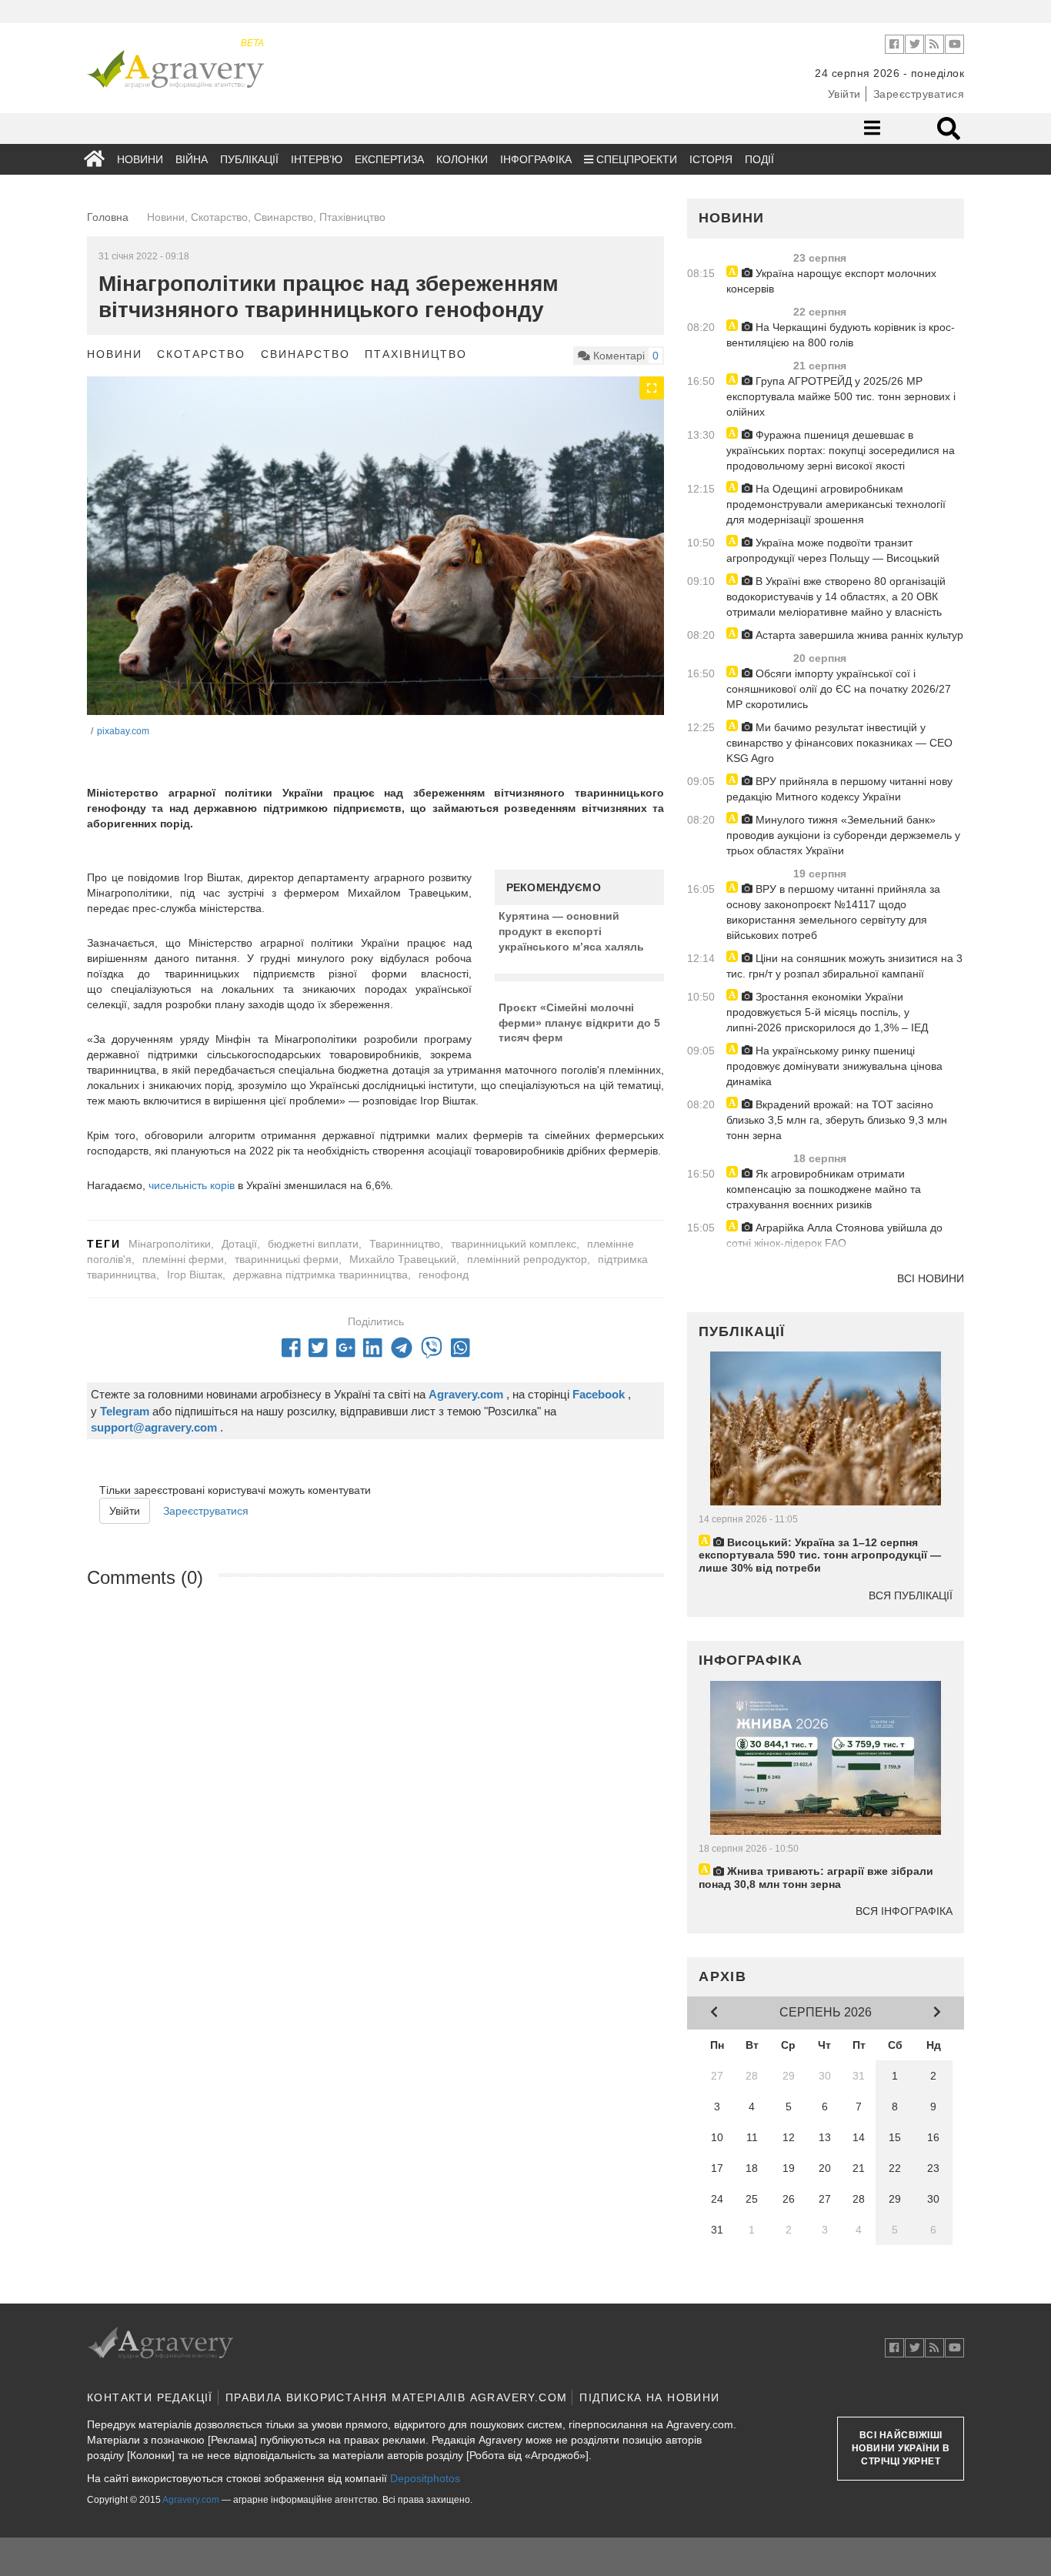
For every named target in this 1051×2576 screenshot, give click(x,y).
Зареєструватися (919, 94)
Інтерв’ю (317, 159)
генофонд (444, 1275)
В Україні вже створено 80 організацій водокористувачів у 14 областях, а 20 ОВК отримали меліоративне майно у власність (836, 596)
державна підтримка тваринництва (320, 1275)
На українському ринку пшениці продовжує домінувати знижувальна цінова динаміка (834, 1066)
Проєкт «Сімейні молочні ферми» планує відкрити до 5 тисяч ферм (579, 1022)
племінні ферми (183, 1259)
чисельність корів (192, 1185)
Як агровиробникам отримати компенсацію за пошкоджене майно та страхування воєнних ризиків (824, 1189)
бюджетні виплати (313, 1244)
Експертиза (389, 159)
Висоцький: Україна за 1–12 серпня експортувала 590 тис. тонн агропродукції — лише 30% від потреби (820, 1555)
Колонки (462, 159)
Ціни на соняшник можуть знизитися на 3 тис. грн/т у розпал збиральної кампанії (844, 966)
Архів (723, 1976)
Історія (711, 159)
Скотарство (201, 354)
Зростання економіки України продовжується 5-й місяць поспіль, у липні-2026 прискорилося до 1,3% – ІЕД (827, 1012)
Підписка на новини (649, 2397)
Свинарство (305, 354)
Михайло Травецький (403, 1259)
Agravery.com (191, 2500)
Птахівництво (416, 354)
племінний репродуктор (527, 1259)
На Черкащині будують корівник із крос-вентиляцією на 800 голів (841, 335)
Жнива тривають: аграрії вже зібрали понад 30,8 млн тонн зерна (816, 1878)
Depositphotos (425, 2478)
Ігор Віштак (195, 1275)
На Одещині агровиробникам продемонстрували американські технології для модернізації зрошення (836, 504)
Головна (108, 217)
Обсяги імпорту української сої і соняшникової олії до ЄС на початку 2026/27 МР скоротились (839, 689)
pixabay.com (123, 731)
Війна (192, 159)
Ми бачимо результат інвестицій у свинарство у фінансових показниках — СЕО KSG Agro (839, 743)
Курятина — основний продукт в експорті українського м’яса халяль (571, 931)
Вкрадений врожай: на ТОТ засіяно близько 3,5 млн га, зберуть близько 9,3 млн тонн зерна (837, 1120)
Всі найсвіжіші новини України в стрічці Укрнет (901, 2448)
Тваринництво (405, 1244)
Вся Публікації (911, 1595)
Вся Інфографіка (904, 1911)
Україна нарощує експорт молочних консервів (831, 281)
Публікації (249, 159)
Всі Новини (931, 1278)
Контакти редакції (150, 2397)
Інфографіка (536, 159)
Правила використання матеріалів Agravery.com (397, 2397)
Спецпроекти (635, 159)
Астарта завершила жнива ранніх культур (858, 635)
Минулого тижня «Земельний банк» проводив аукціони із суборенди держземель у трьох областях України (843, 835)
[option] (375, 569)
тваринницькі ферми (287, 1259)
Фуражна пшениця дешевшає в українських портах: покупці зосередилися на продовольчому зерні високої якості (841, 450)
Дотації (239, 1244)
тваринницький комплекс (514, 1244)
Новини (140, 159)
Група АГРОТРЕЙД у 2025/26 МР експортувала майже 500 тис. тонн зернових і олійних (841, 396)
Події (759, 159)
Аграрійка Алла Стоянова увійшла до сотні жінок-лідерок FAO (834, 1235)
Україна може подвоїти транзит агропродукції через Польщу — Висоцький (833, 550)
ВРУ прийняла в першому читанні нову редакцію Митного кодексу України (839, 789)
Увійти (844, 94)
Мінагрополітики (170, 1244)
